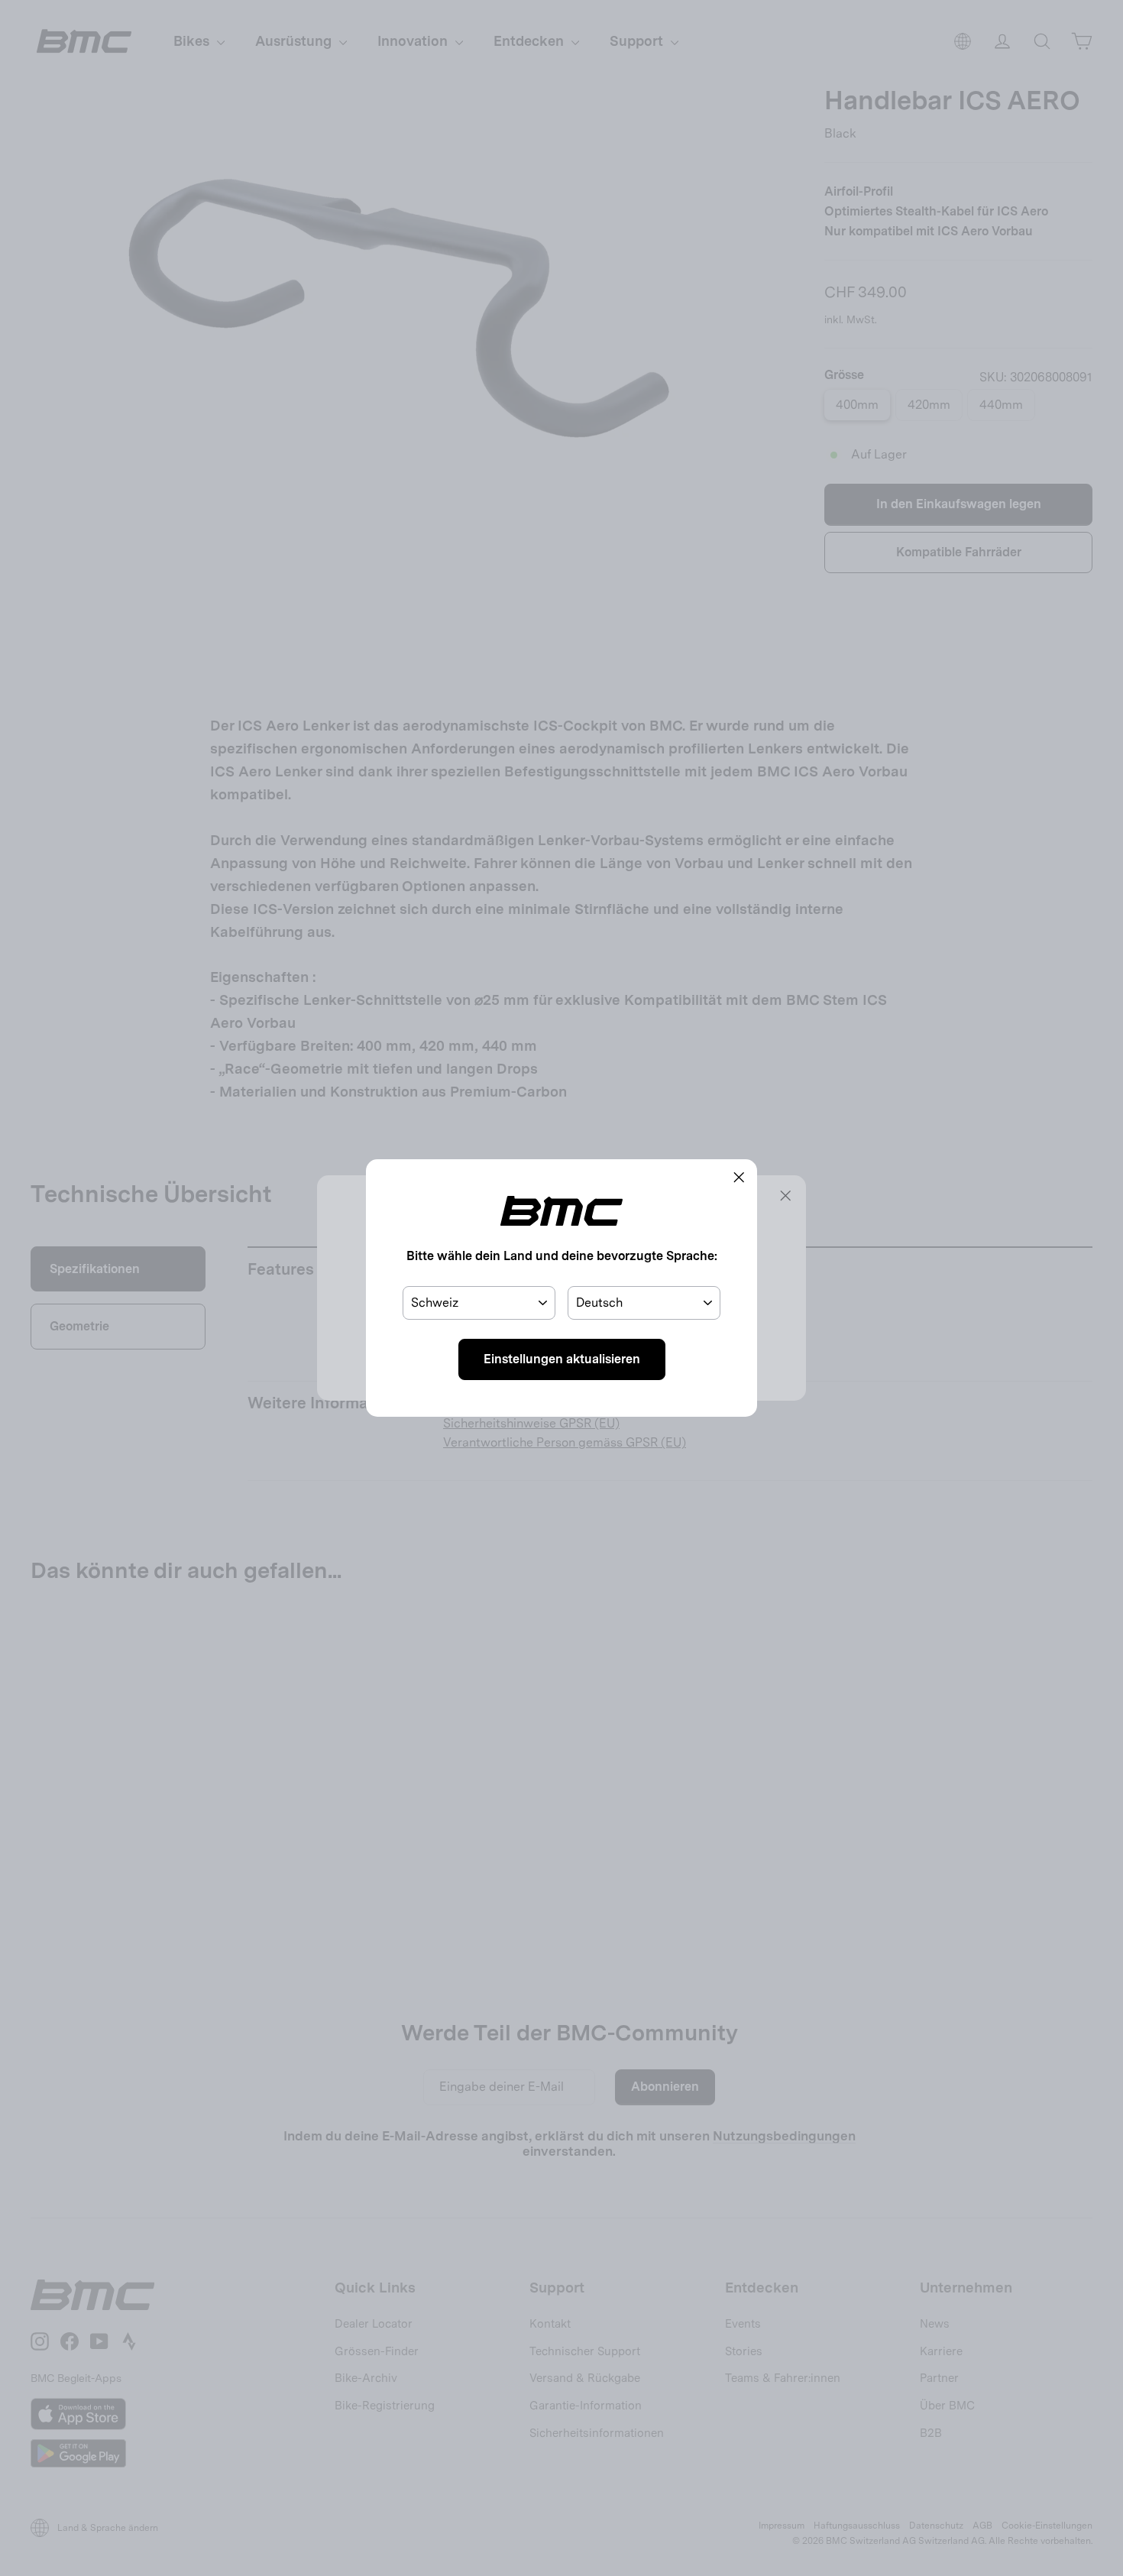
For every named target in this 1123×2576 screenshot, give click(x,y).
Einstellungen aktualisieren (562, 1359)
